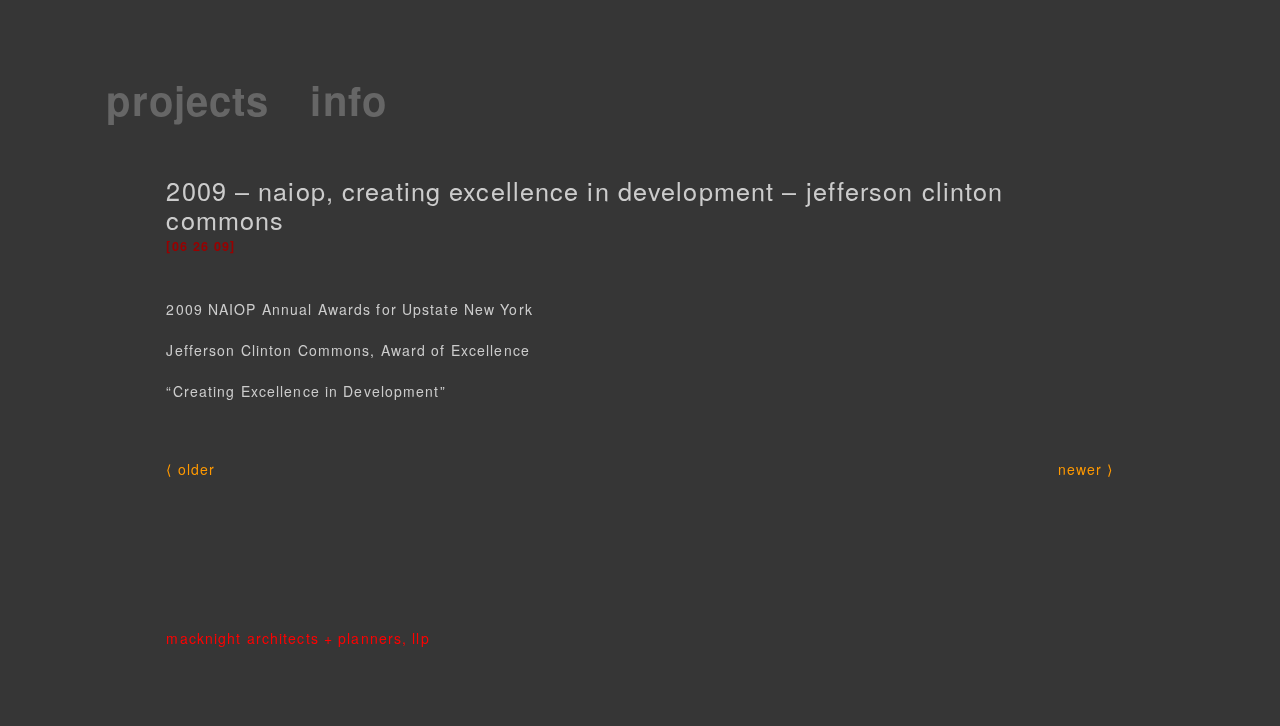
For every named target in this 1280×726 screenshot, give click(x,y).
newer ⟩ (1086, 469)
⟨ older (190, 469)
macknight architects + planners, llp (297, 638)
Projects (187, 99)
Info (348, 99)
